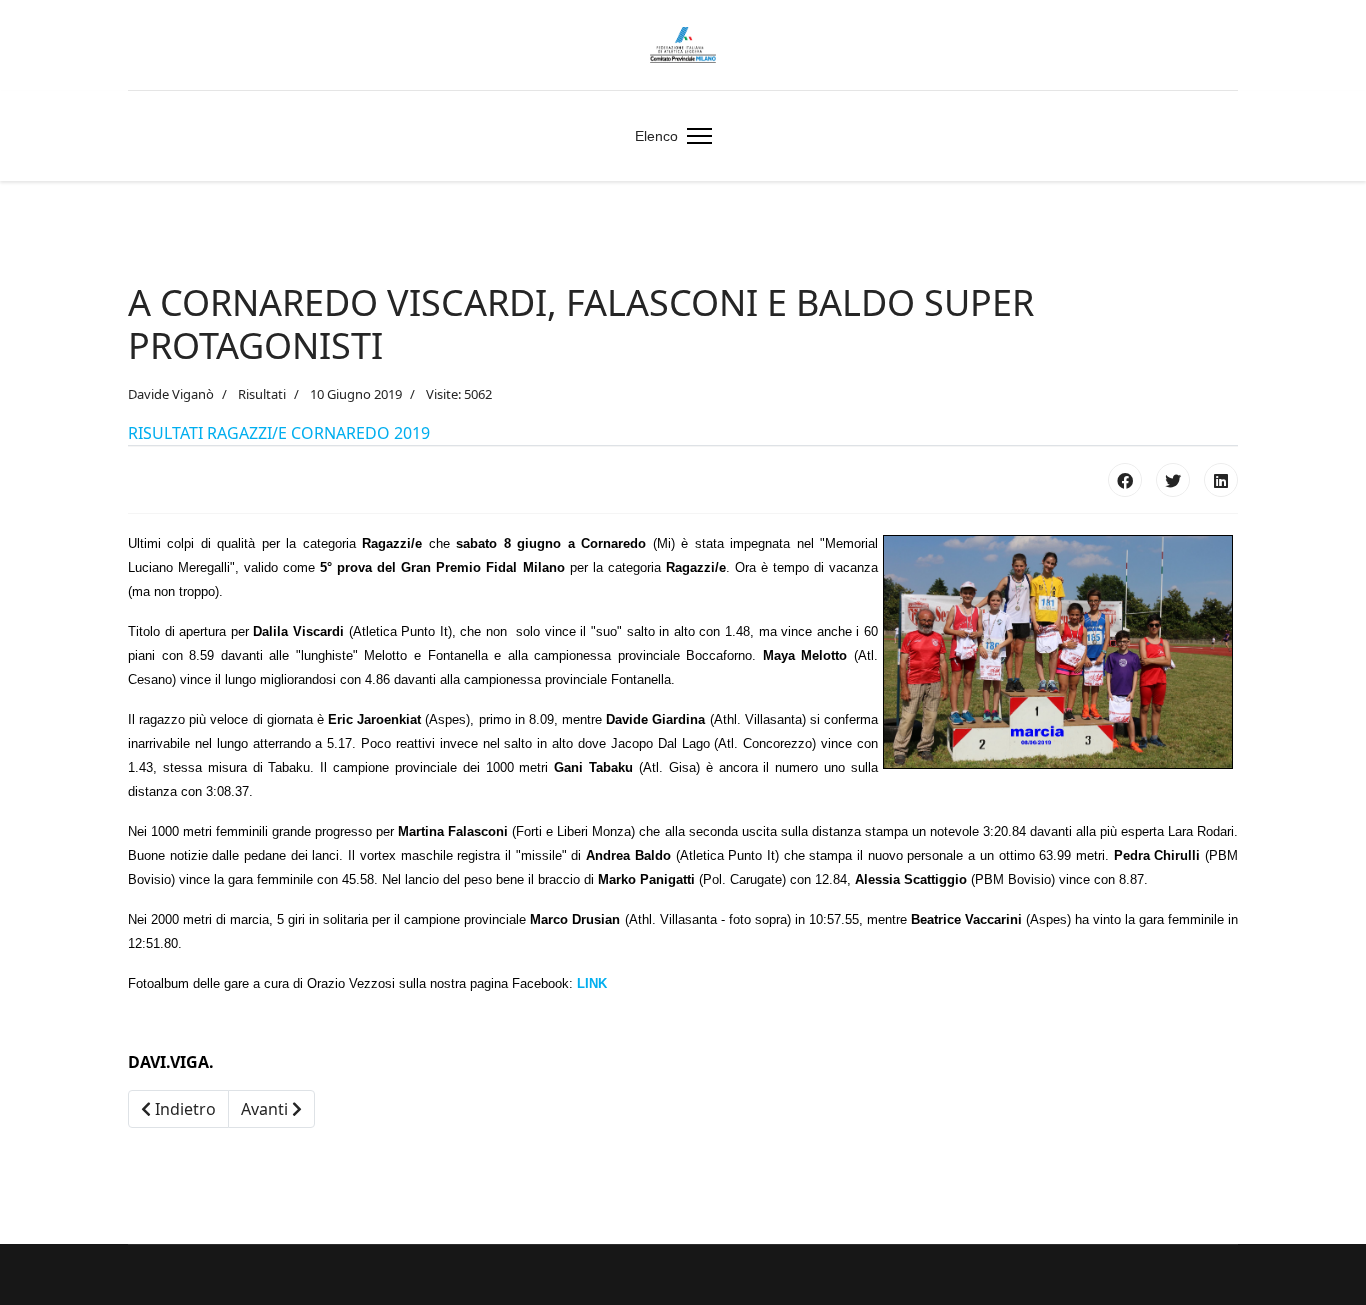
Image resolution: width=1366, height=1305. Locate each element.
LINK (592, 983)
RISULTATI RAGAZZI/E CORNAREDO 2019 (279, 433)
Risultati (262, 394)
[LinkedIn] (1221, 480)
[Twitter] (1173, 480)
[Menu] (695, 136)
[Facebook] (1125, 480)
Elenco (656, 136)
